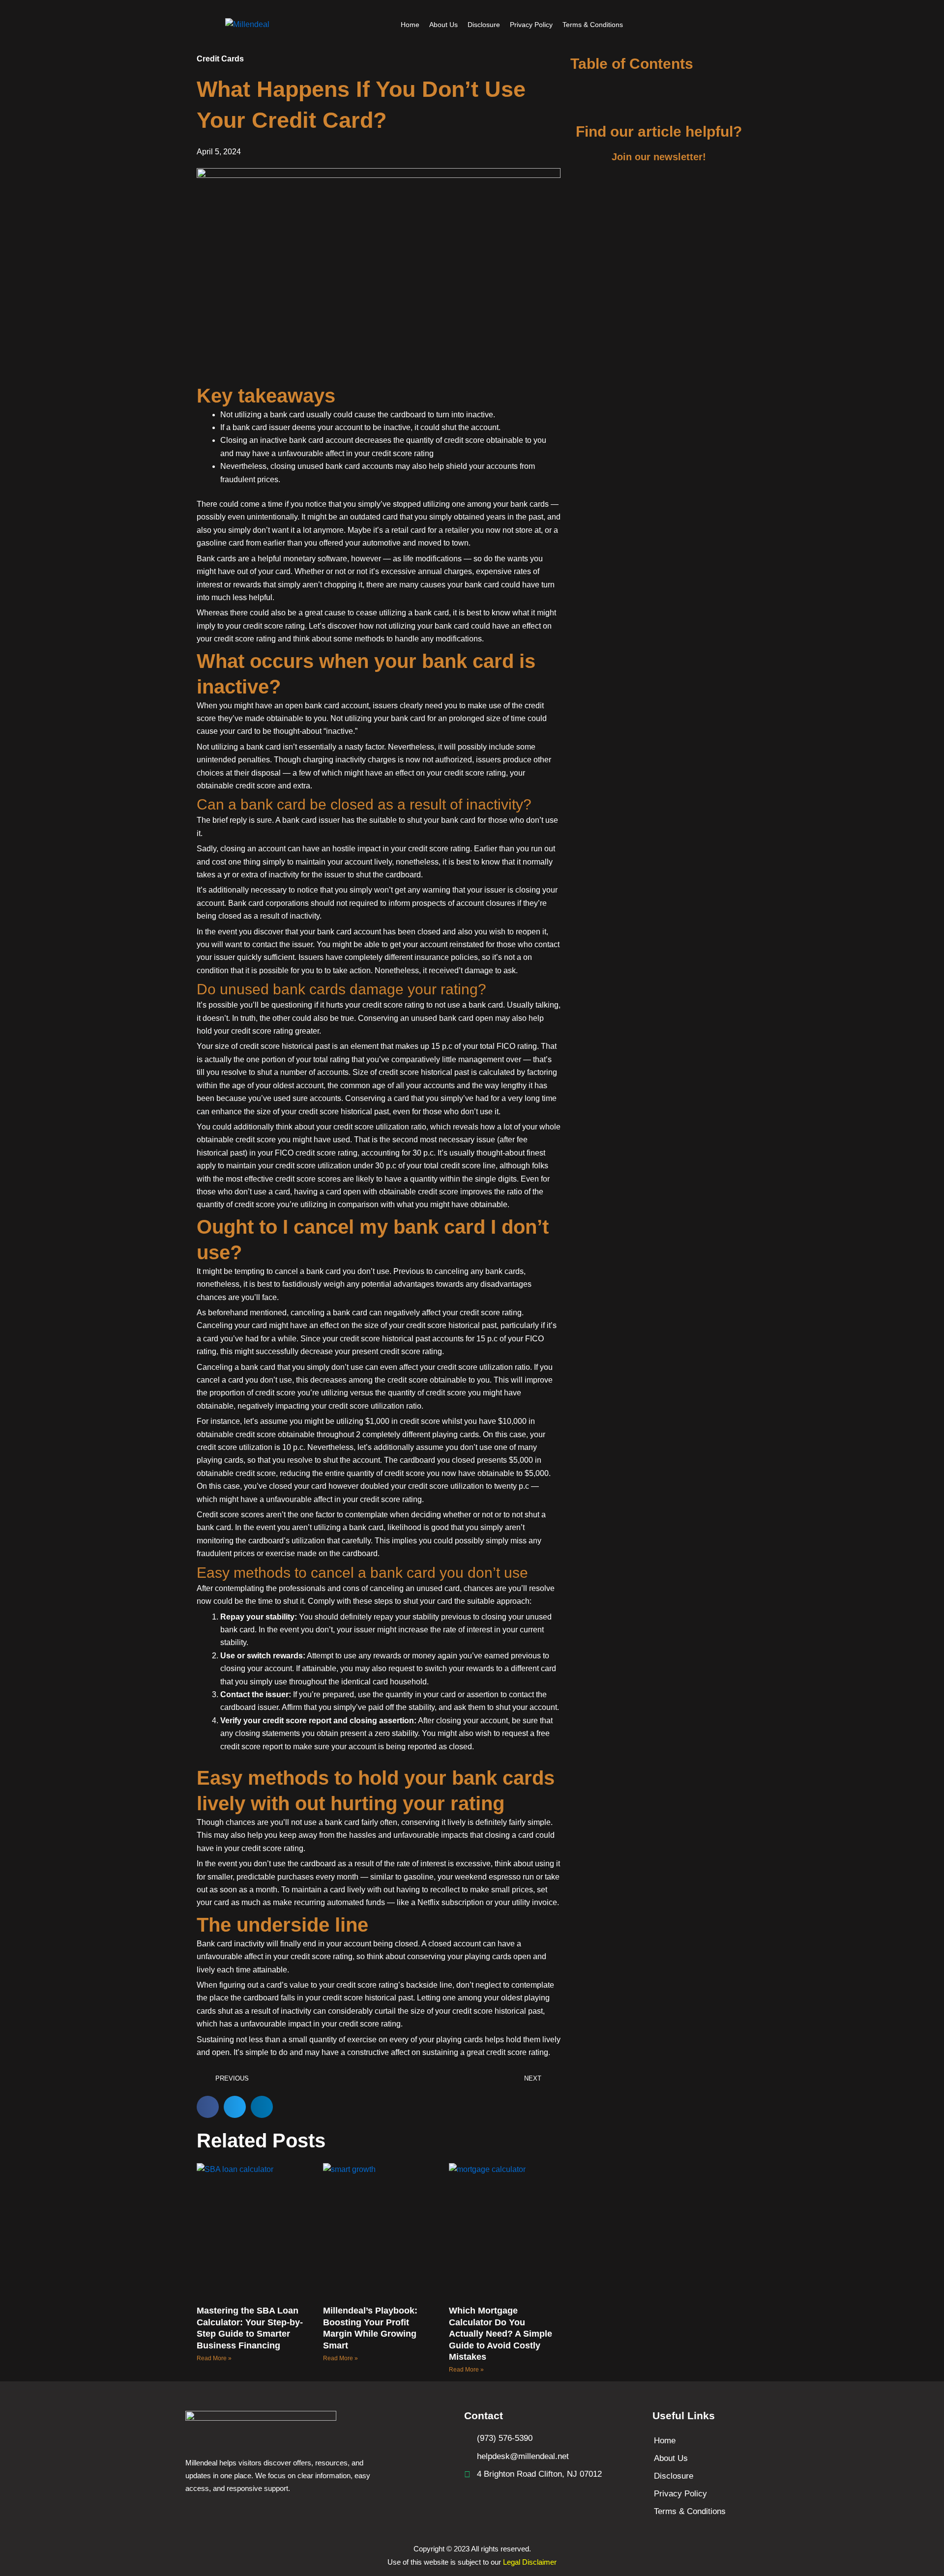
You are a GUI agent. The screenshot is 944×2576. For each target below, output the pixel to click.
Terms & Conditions (593, 25)
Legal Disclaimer (530, 2562)
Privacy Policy (531, 25)
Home (410, 25)
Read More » (214, 2358)
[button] (208, 2107)
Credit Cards (220, 59)
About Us (443, 25)
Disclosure (484, 25)
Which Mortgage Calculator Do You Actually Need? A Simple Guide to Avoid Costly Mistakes (501, 2334)
